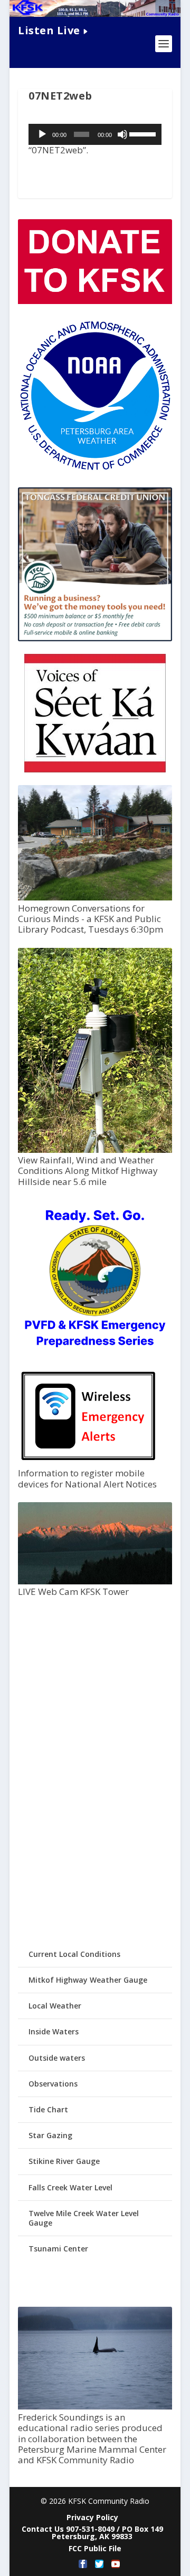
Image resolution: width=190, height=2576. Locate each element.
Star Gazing (50, 2135)
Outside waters (57, 2058)
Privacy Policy (92, 2517)
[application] (95, 134)
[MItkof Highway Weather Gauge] (95, 1150)
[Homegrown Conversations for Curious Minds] (95, 898)
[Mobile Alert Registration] (88, 1463)
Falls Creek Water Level (70, 2187)
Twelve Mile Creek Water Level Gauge (84, 2218)
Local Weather (55, 2006)
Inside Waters (54, 2031)
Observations (53, 2084)
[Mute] (122, 134)
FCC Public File (95, 2548)
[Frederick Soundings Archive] (95, 2407)
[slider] (143, 133)
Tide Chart (48, 2109)
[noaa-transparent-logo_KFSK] (95, 470)
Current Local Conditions (74, 1954)
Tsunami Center (58, 2249)
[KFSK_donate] (95, 301)
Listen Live (49, 30)
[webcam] (95, 1581)
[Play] (42, 134)
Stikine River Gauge (64, 2161)
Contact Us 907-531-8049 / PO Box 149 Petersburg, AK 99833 (92, 2533)
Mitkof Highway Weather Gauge (88, 1980)
